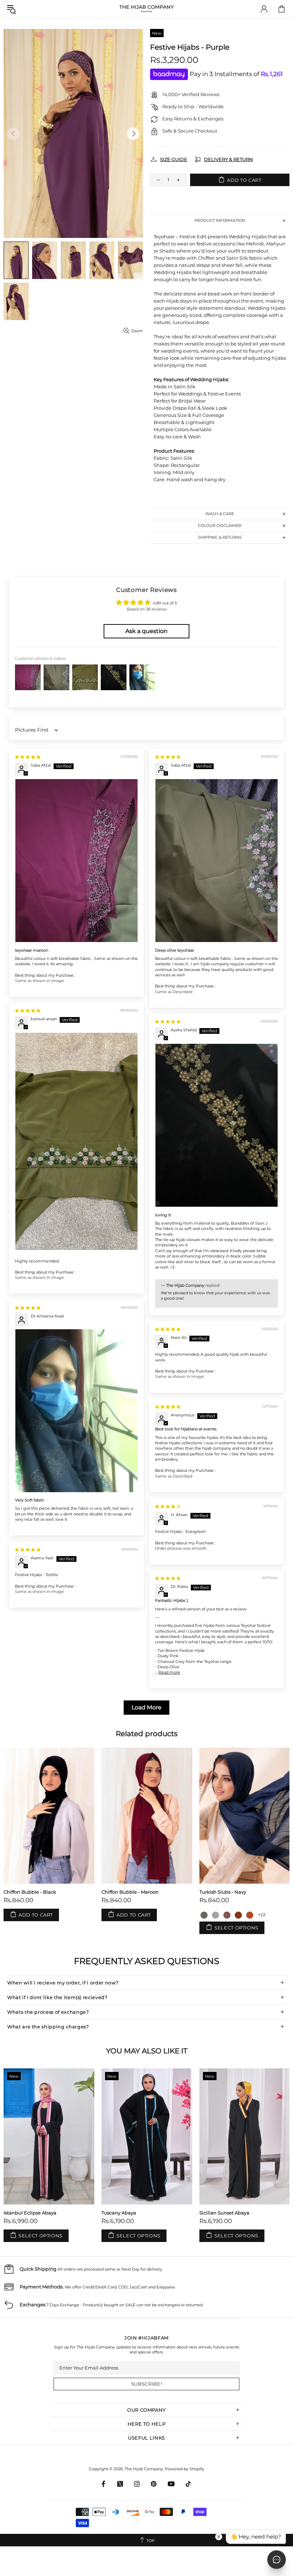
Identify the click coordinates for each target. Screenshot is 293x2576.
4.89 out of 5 (165, 603)
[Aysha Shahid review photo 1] (217, 1125)
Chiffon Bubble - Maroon (130, 1892)
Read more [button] (169, 1672)
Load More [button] (146, 1707)
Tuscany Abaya (119, 2213)
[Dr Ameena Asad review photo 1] (76, 1411)
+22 (262, 1915)
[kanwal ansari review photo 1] (76, 1141)
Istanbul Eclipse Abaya (30, 2213)
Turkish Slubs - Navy (223, 1892)
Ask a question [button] (146, 631)
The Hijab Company (146, 9)
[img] (28, 757)
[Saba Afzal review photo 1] (76, 861)
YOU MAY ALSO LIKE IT (147, 2051)
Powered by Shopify (184, 2469)
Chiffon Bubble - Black (30, 1892)
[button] (204, 1915)
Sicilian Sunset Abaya (224, 2213)
